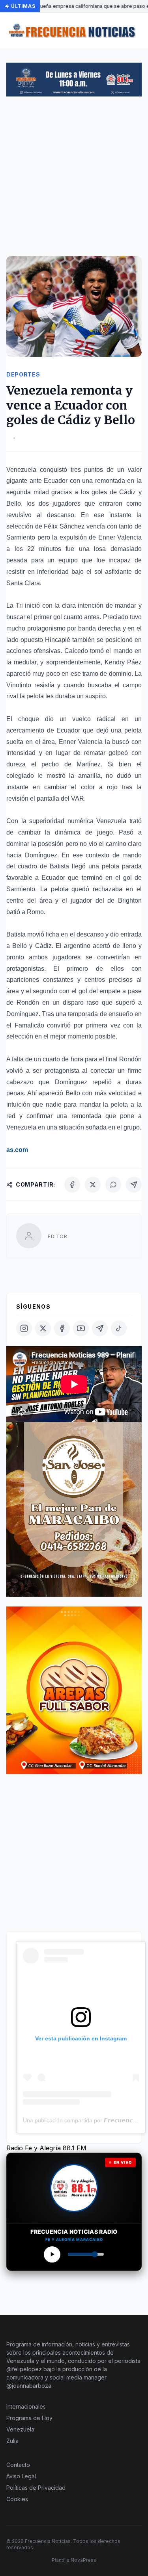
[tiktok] (119, 1328)
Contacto (18, 2465)
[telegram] (100, 1328)
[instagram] (24, 1328)
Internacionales (26, 2406)
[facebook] (62, 1328)
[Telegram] (134, 1185)
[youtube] (81, 1328)
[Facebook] (72, 1185)
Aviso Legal (21, 2476)
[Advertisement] (74, 180)
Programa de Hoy (29, 2418)
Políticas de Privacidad (36, 2488)
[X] (93, 1185)
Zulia (12, 2441)
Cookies (17, 2499)
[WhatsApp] (113, 1185)
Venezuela (20, 2429)
